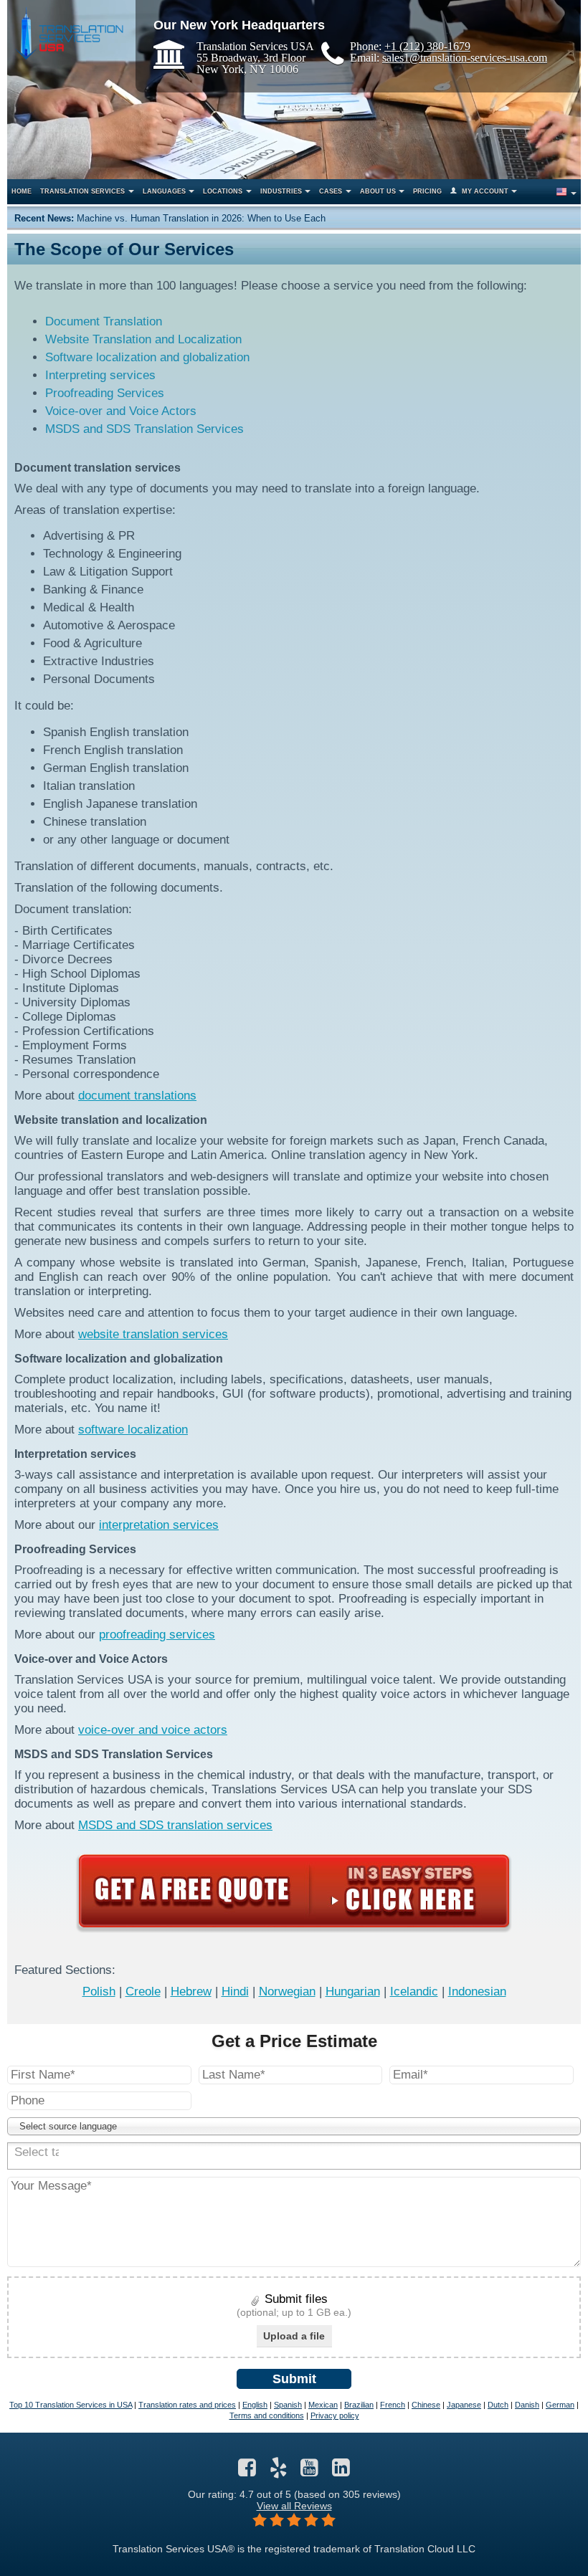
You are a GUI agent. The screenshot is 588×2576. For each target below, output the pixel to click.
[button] (565, 192)
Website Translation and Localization (143, 339)
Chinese (426, 2405)
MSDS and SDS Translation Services (144, 429)
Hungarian (353, 1991)
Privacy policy (335, 2415)
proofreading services (157, 1635)
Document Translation (104, 321)
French (393, 2405)
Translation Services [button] (82, 191)
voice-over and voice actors (153, 1730)
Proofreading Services (105, 393)
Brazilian (359, 2405)
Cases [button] (331, 191)
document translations (137, 1096)
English (255, 2405)
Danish (527, 2405)
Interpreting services (100, 375)
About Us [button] (378, 191)
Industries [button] (281, 191)
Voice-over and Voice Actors (121, 411)
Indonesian (477, 1991)
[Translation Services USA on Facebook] (247, 2471)
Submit (294, 2379)
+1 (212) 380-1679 (427, 46)
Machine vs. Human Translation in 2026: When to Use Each (201, 218)
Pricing (427, 191)
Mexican (323, 2405)
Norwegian (287, 1991)
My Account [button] (485, 191)
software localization (133, 1430)
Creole (143, 1991)
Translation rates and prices (187, 2405)
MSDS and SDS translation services (175, 1825)
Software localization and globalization (147, 357)
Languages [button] (164, 191)
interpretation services (159, 1525)
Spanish (288, 2405)
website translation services (153, 1334)
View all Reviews (294, 2506)
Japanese (464, 2405)
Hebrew (191, 1991)
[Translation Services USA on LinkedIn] (341, 2471)
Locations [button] (223, 191)
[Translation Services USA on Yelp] (279, 2471)
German (560, 2405)
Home (22, 191)
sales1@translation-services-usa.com (465, 57)
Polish (99, 1991)
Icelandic (414, 1991)
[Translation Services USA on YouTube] (309, 2471)
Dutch (498, 2405)
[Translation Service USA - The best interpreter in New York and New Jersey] (69, 33)
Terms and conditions (267, 2415)
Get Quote (294, 1891)
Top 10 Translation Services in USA (71, 2405)
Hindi (235, 1991)
